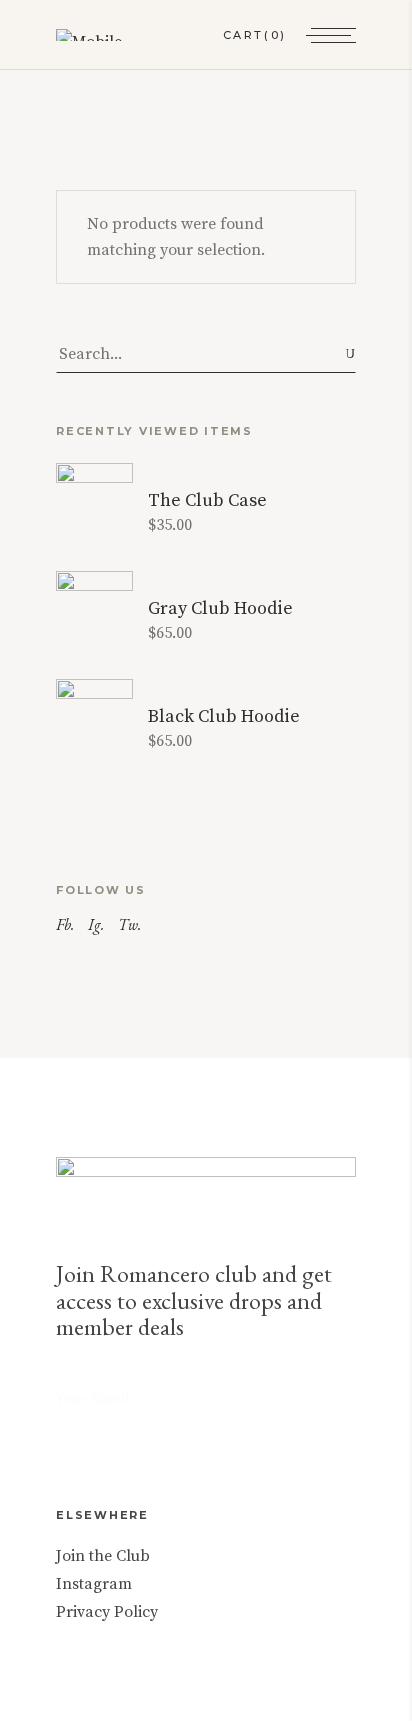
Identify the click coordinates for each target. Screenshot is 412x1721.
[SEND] (351, 1397)
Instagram (94, 1584)
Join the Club (103, 1556)
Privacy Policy (107, 1612)
